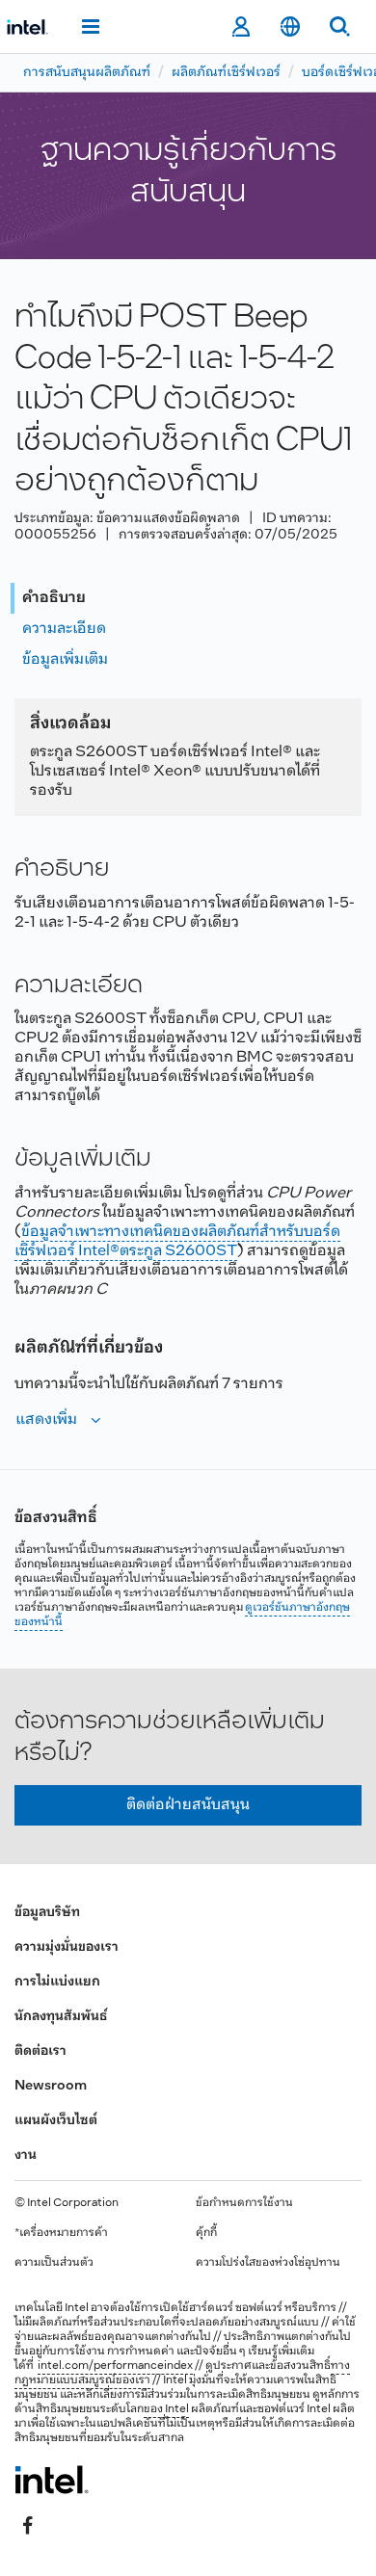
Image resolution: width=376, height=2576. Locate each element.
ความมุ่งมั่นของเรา (67, 1947)
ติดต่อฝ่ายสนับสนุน (188, 1805)
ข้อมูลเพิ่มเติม (65, 659)
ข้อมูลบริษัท (47, 1913)
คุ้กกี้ (206, 2233)
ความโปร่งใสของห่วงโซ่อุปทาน (268, 2263)
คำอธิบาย (54, 598)
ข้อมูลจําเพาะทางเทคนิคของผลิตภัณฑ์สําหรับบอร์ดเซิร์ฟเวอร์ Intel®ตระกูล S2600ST (177, 1241)
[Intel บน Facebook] (28, 2525)
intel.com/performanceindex (115, 2366)
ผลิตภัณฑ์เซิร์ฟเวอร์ (226, 73)
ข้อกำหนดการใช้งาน (244, 2203)
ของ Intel (166, 2409)
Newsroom (51, 2086)
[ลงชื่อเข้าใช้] (241, 27)
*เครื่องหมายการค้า (61, 2233)
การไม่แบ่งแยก (57, 1982)
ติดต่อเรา (40, 2051)
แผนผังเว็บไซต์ (56, 2121)
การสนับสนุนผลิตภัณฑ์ (87, 73)
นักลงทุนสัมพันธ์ (61, 2017)
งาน (26, 2155)
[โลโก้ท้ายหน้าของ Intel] (52, 2480)
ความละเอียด (64, 629)
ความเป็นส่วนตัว (54, 2263)
